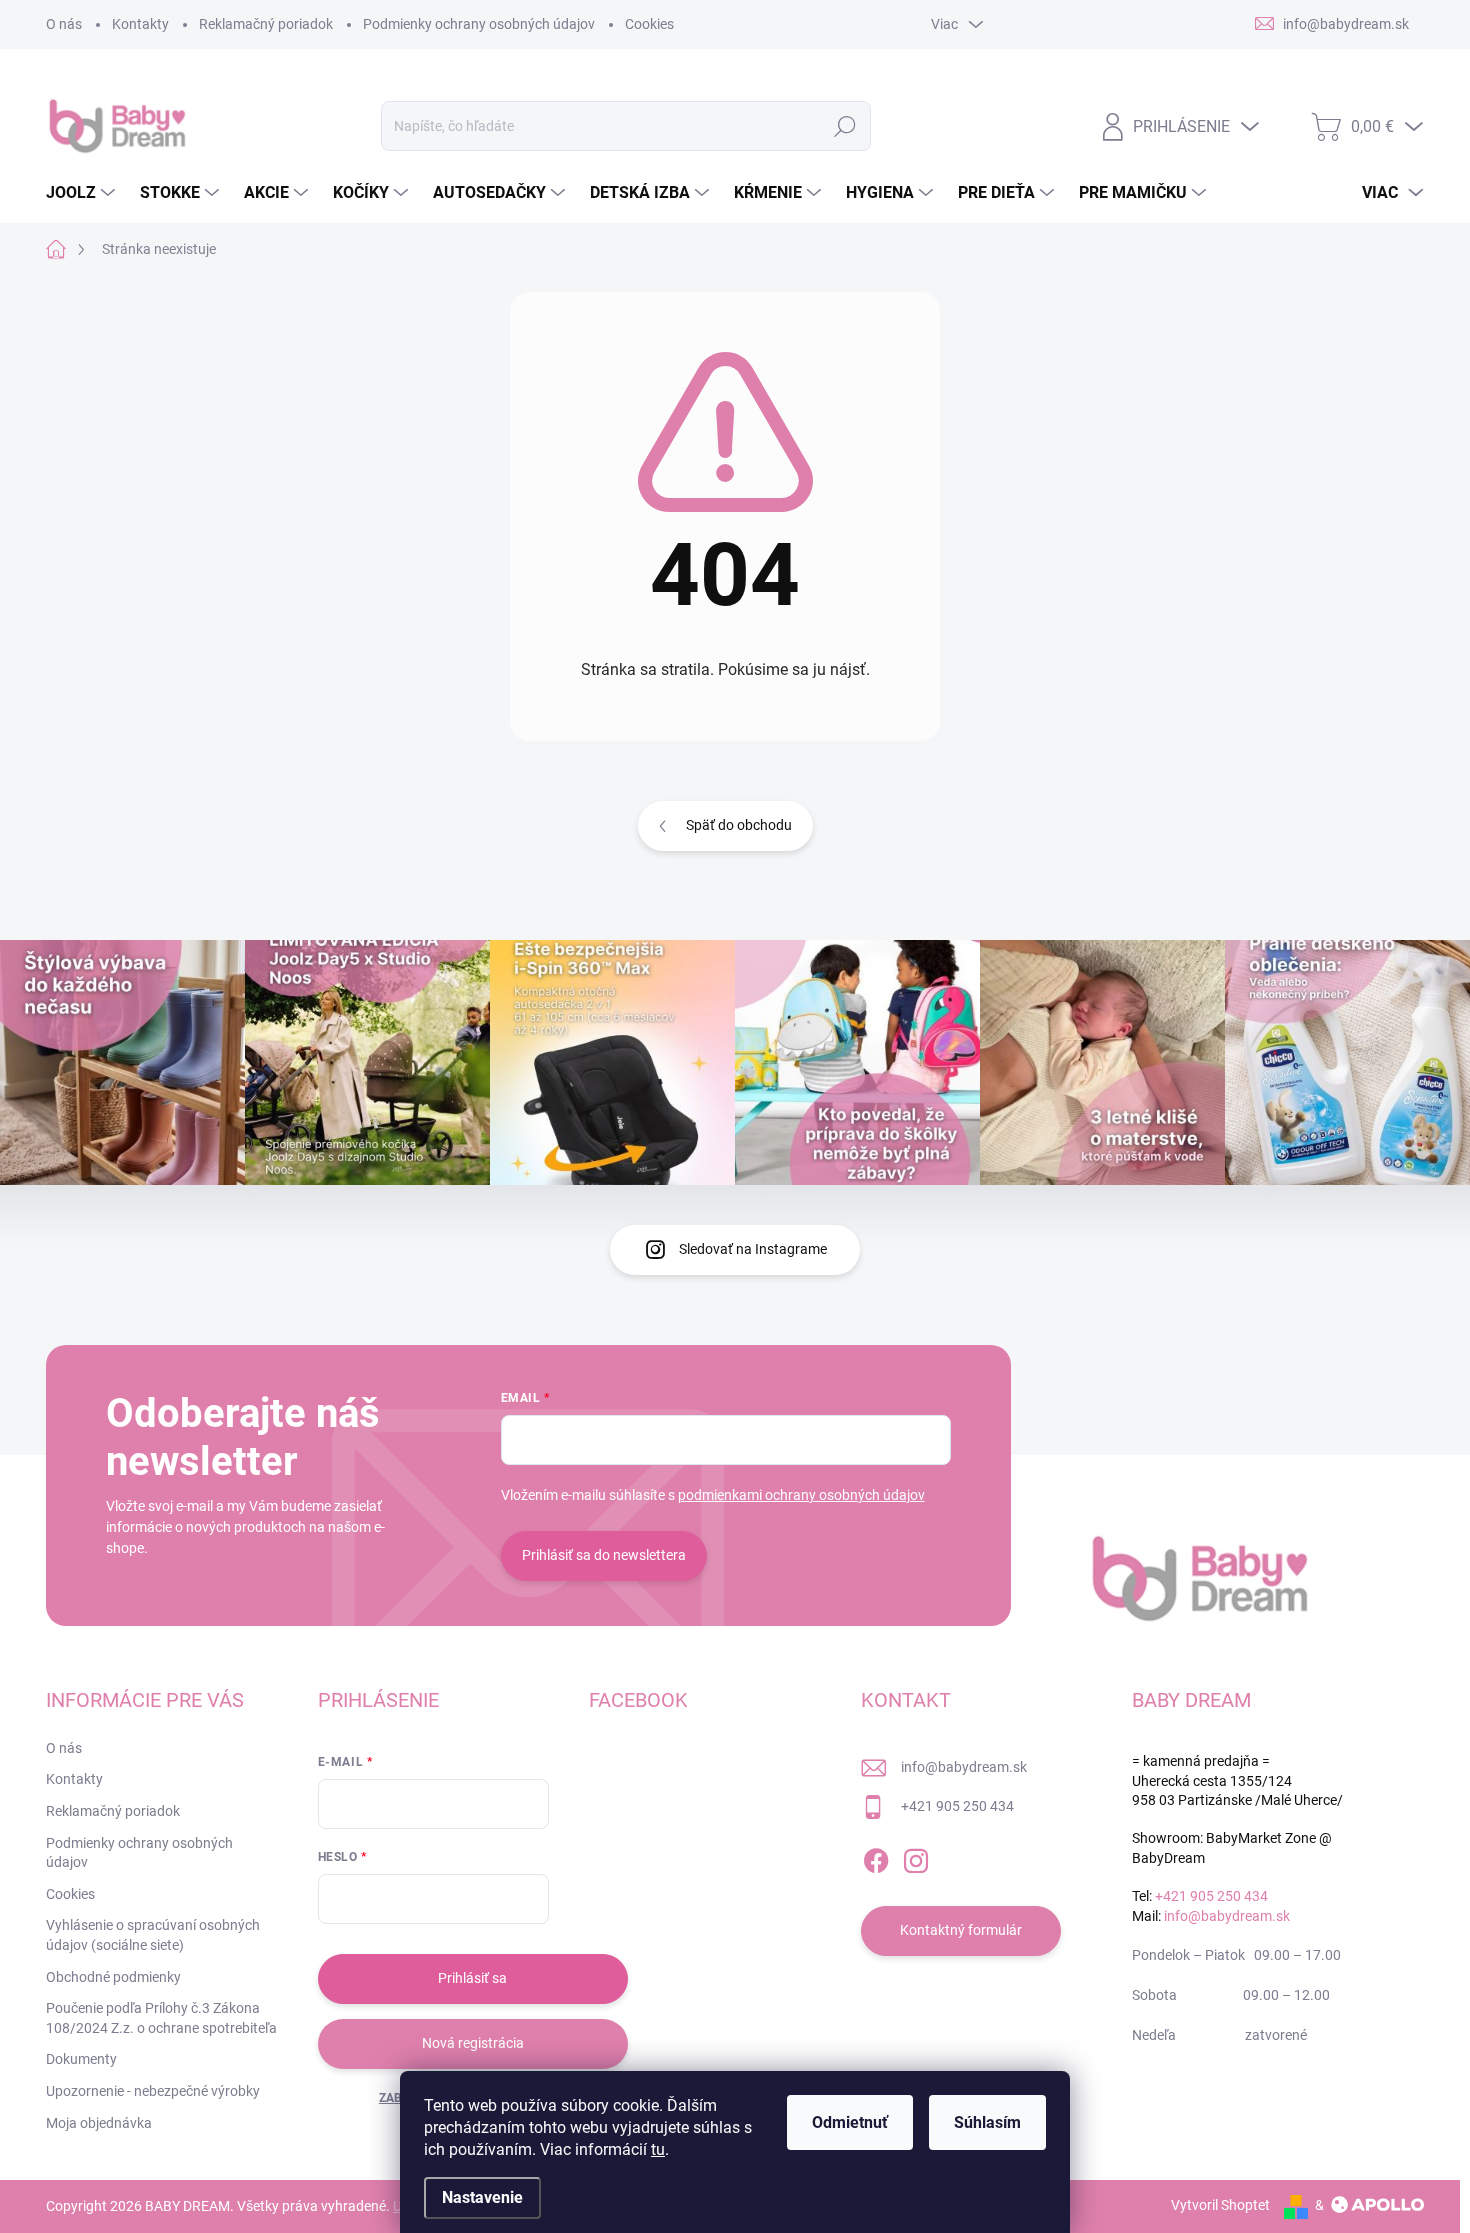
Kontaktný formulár (961, 1930)
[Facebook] (876, 1857)
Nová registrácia (473, 2043)
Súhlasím (987, 2122)
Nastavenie (482, 2197)
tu (658, 2149)
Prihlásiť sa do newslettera (604, 1555)
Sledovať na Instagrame (753, 1249)
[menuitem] (83, 193)
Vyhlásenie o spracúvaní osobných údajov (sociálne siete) (153, 1935)
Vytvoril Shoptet (1220, 2205)
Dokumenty (81, 2059)
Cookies (649, 24)
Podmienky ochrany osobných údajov (479, 24)
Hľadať (845, 126)
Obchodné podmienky (113, 1977)
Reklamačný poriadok (266, 24)
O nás (64, 24)
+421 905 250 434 (957, 1806)
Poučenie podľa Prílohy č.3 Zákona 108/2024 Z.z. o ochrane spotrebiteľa (161, 2018)
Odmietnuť (850, 2122)
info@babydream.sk (964, 1767)
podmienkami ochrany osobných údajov (801, 1495)
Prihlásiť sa (472, 1978)
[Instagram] (916, 1857)
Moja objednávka (99, 2123)
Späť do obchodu (739, 825)
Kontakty (140, 24)
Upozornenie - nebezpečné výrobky (153, 2091)
